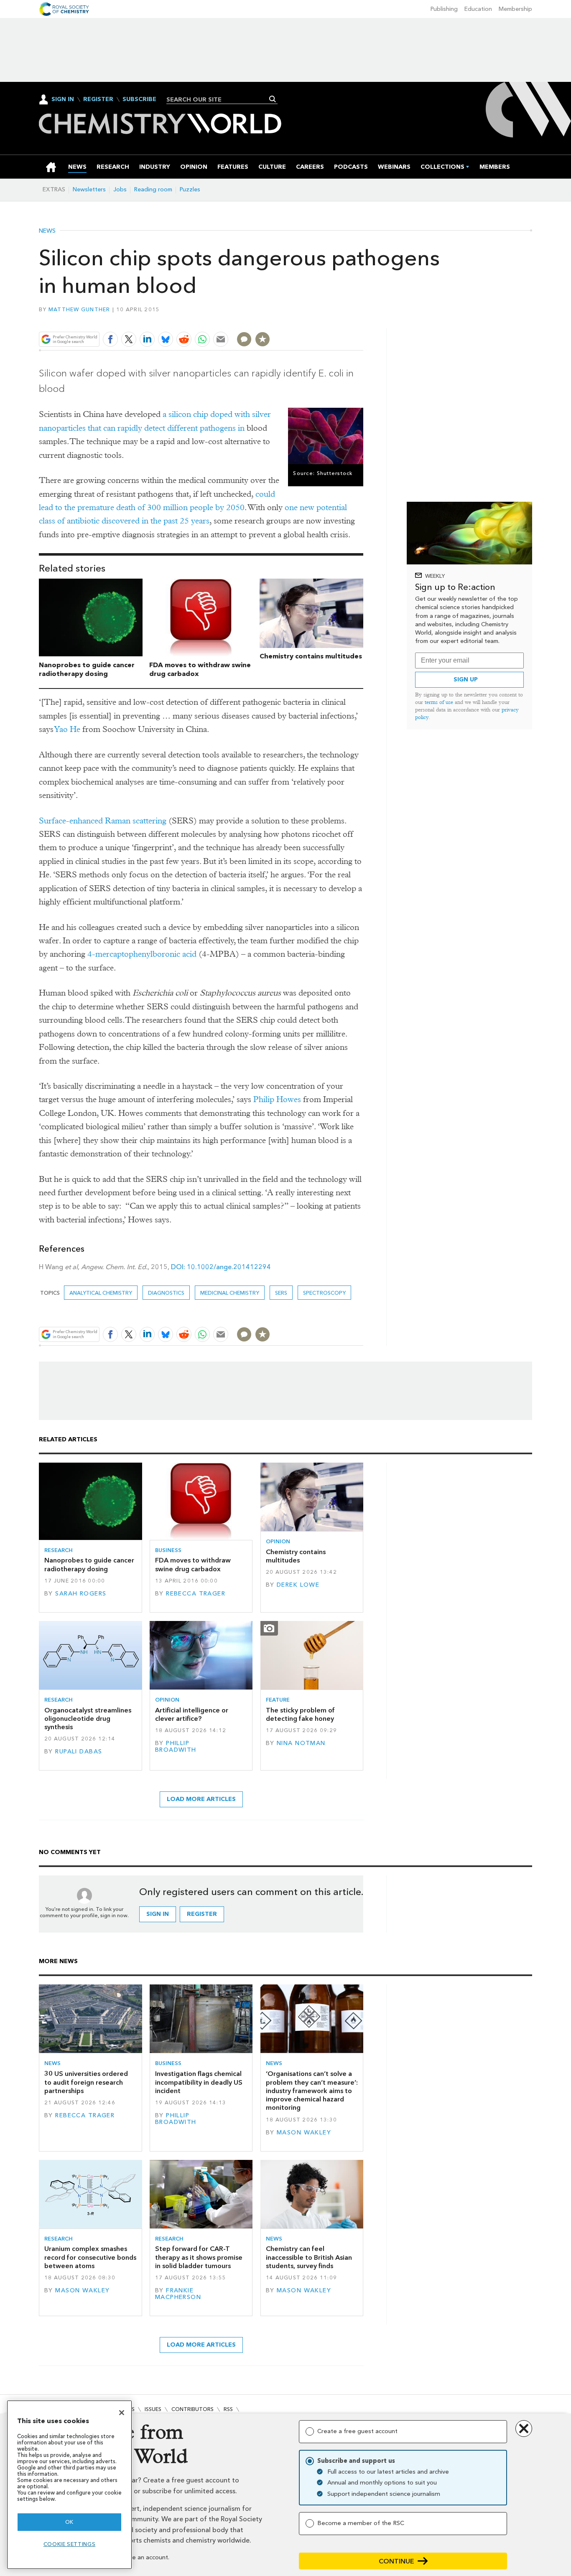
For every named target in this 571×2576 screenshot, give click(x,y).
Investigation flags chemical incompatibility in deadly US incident (199, 2082)
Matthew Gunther (79, 309)
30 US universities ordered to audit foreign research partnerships (86, 2082)
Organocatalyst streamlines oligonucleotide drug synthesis (88, 1719)
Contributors (192, 2409)
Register (98, 99)
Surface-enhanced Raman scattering (103, 821)
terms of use (439, 702)
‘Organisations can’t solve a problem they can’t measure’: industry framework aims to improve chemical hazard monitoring (312, 2091)
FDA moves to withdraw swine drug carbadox (193, 1564)
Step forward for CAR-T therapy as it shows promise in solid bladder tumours (199, 2257)
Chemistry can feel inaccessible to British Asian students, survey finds (309, 2257)
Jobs (120, 189)
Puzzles (190, 189)
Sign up (466, 680)
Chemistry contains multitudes (311, 656)
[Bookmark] (263, 339)
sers (281, 1293)
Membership (515, 9)
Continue (396, 2561)
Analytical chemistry (101, 1293)
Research (59, 1550)
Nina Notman (301, 1743)
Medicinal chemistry (230, 1293)
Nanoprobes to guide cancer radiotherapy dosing (87, 669)
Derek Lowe (298, 1585)
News (47, 231)
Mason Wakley (304, 2133)
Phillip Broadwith (176, 1747)
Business (168, 1550)
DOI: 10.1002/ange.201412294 (221, 1267)
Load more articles (201, 1799)
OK (69, 2522)
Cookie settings (70, 2544)
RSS (228, 2409)
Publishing (444, 9)
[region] (69, 2485)
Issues (153, 2409)
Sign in (158, 1914)
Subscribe (139, 99)
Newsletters (89, 189)
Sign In (63, 99)
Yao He (68, 729)
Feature (278, 1700)
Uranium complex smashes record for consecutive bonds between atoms (90, 2257)
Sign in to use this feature (323, 320)
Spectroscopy (324, 1293)
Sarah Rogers (81, 1594)
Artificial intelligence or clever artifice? (192, 1714)
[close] (363, 320)
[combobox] (219, 99)
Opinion (278, 1541)
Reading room (153, 189)
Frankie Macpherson (178, 2294)
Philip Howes (277, 1099)
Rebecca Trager (196, 1594)
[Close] (122, 2413)
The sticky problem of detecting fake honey (300, 1714)
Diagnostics (166, 1293)
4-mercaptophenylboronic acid (142, 954)
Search (273, 99)
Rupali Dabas (79, 1752)
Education (478, 9)
